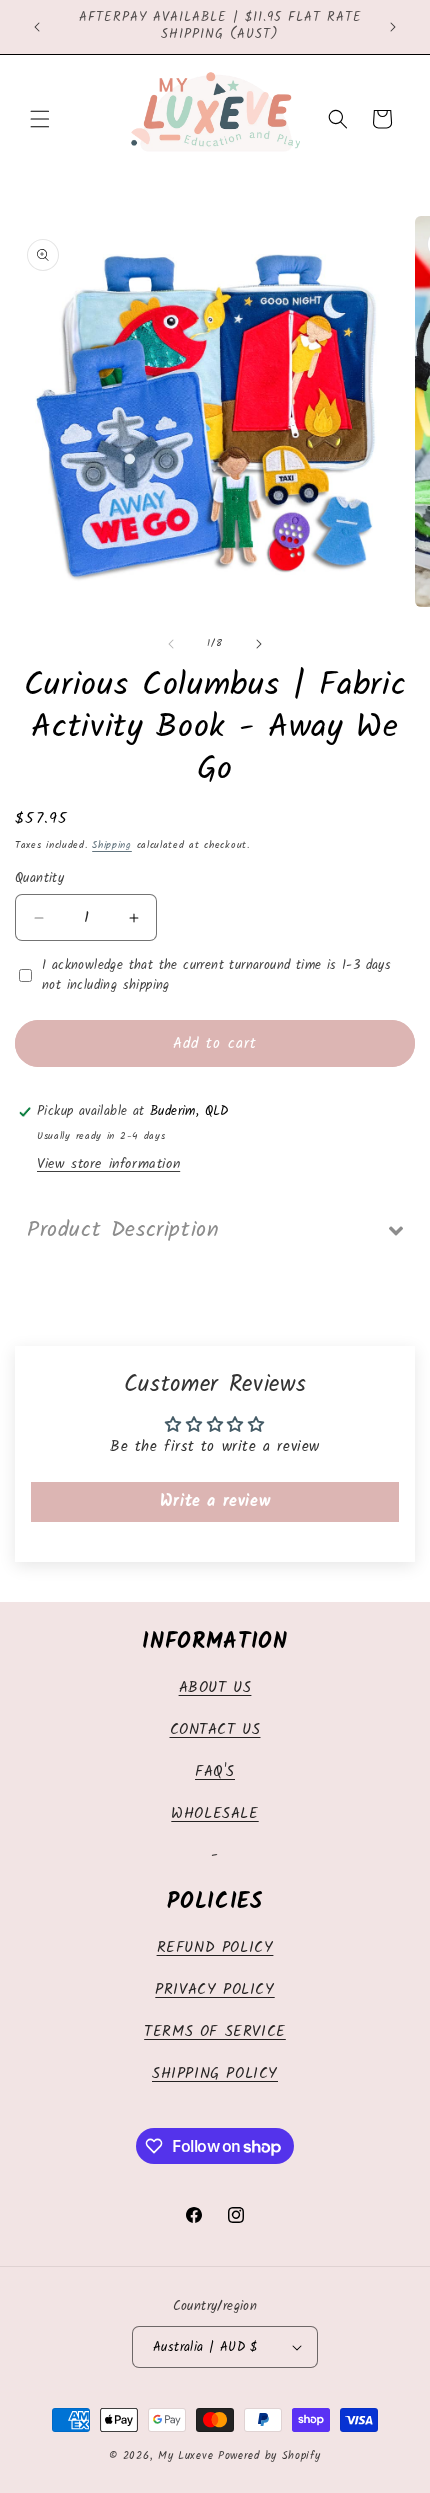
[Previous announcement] (37, 27)
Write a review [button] (215, 1501)
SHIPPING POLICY (215, 2074)
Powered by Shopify (269, 2456)
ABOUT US (215, 1688)
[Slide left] (171, 644)
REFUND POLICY (215, 1948)
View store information (108, 1164)
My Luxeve (185, 2456)
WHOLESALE (214, 1814)
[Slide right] (259, 644)
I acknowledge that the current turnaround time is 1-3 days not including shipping (216, 975)
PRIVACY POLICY (214, 1990)
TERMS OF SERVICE (215, 2032)
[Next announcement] (393, 27)
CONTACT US (215, 1730)
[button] (40, 119)
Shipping (112, 845)
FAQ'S (215, 1772)
